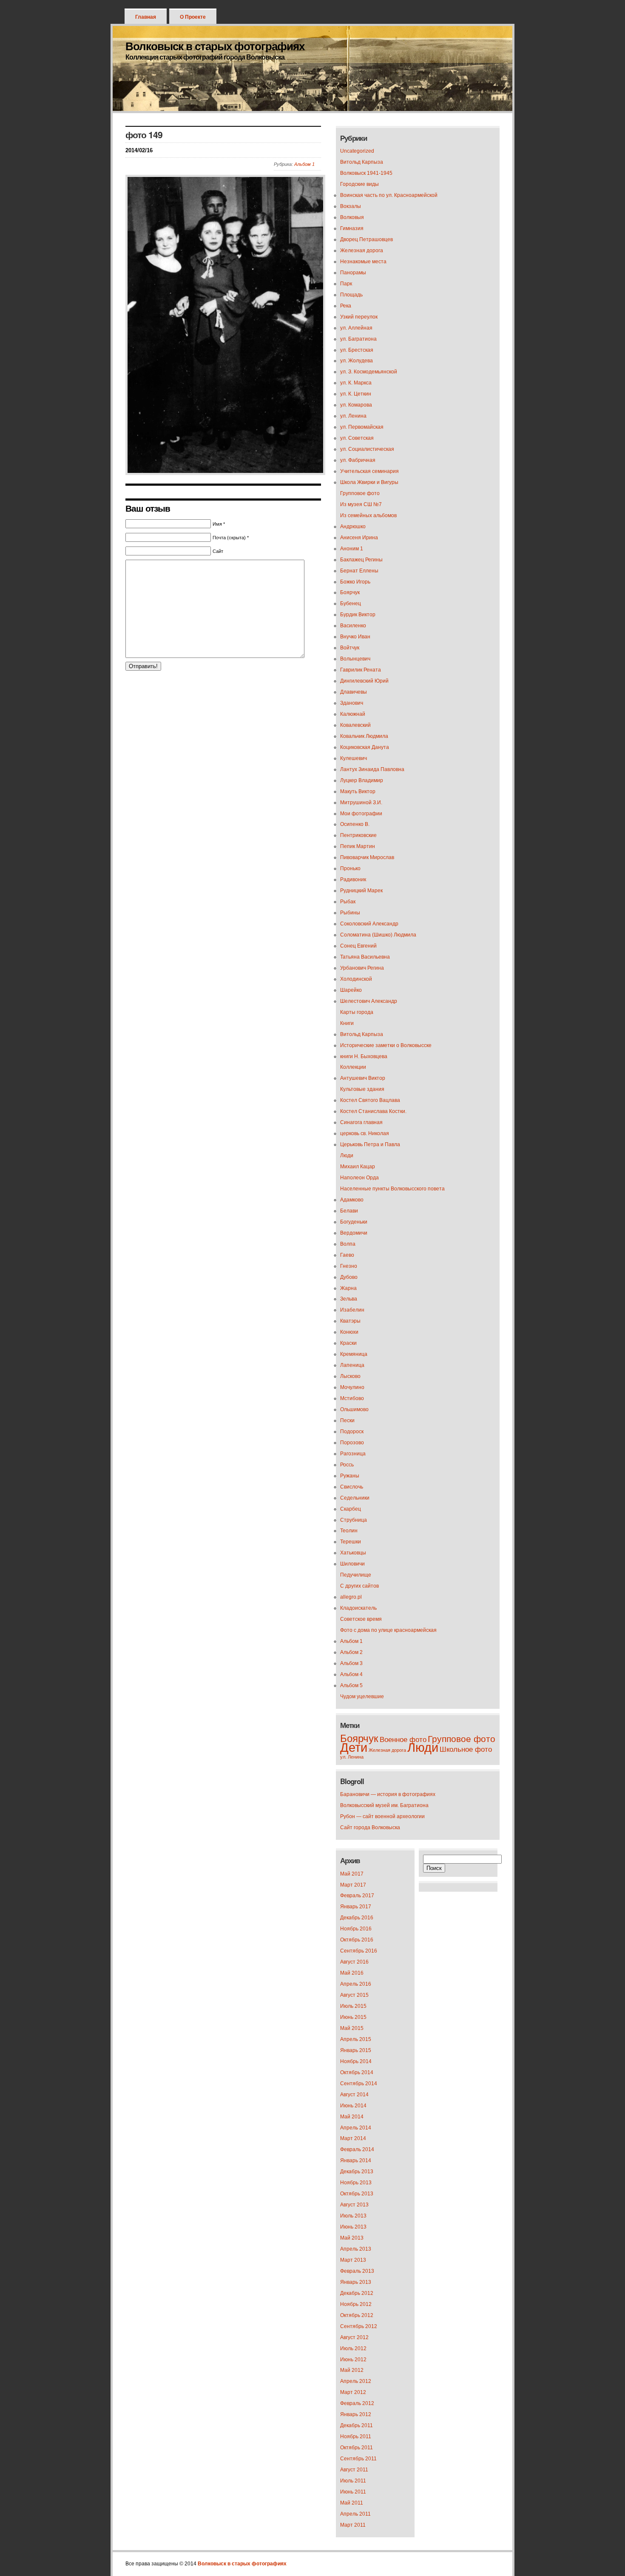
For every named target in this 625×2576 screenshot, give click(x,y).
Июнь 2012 (353, 2360)
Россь (347, 1465)
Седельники (355, 1498)
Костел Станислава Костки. (373, 1111)
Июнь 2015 (353, 2017)
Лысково (350, 1376)
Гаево (347, 1255)
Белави (349, 1211)
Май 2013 (352, 2238)
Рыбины (350, 913)
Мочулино (352, 1387)
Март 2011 (353, 2525)
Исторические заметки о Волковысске (386, 1045)
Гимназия (352, 228)
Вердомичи (354, 1233)
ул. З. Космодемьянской (369, 372)
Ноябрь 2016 (356, 1929)
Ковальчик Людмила (364, 736)
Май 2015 (352, 2028)
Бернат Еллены (359, 571)
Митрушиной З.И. (361, 803)
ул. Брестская (357, 350)
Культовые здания (362, 1089)
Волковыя (352, 217)
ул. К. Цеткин (356, 394)
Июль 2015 (353, 2006)
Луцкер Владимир (362, 780)
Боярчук (350, 592)
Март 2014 (353, 2138)
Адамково (352, 1200)
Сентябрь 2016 (359, 1951)
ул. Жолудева (357, 361)
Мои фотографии (361, 814)
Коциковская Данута (365, 747)
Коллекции (353, 1067)
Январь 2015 (356, 2050)
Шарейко (351, 990)
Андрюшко (353, 527)
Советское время (361, 1619)
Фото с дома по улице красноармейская (388, 1630)
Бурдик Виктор (358, 615)
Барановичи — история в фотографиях (388, 1794)
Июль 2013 (353, 2216)
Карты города (357, 1012)
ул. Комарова (356, 405)
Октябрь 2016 (357, 1940)
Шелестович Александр (369, 1001)
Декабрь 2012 (357, 2293)
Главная (146, 17)
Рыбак (348, 902)
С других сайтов (359, 1586)
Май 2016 (352, 1973)
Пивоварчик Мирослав (367, 857)
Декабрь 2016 (357, 1918)
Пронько (350, 868)
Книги (347, 1023)
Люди (347, 1156)
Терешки (351, 1542)
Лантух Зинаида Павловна (372, 769)
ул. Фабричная (358, 460)
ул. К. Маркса (356, 383)
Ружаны (350, 1476)
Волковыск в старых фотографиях (215, 46)
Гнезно (349, 1266)
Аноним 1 (352, 549)
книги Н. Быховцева (364, 1056)
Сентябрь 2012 (359, 2326)
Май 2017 (352, 1874)
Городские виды (359, 184)
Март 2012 (353, 2392)
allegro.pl (351, 1597)
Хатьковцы (353, 1553)
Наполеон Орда (359, 1178)
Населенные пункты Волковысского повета (392, 1189)
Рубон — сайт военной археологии (382, 1816)
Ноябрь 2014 (356, 2061)
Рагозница (353, 1454)
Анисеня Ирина (359, 538)
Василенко (353, 626)
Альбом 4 (351, 1674)
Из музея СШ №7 (361, 504)
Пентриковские (358, 835)
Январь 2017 (356, 1907)
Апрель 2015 (356, 2039)
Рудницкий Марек (361, 891)
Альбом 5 (351, 1685)
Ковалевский (355, 725)
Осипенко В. (355, 824)
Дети (354, 1747)
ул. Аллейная (356, 328)
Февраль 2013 (357, 2271)
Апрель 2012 (356, 2381)
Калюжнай (353, 714)
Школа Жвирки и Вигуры (369, 482)
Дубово (349, 1277)
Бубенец (351, 603)
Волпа (348, 1244)
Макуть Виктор (358, 791)
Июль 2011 (353, 2481)
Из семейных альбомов (368, 515)
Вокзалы (351, 206)
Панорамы (353, 273)
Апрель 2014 (356, 2128)
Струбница (354, 1520)
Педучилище (356, 1575)
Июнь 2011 (353, 2492)
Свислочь (352, 1487)
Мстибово (352, 1398)
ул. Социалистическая (367, 449)
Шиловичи (352, 1564)
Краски (348, 1343)
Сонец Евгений (358, 946)
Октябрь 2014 (357, 2072)
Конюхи (349, 1332)
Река (346, 306)
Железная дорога (362, 250)
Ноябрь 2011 (356, 2437)
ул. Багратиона (358, 339)
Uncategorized (357, 151)
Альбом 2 (351, 1652)
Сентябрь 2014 (359, 2084)
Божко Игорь (355, 582)
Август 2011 (354, 2470)
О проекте (193, 17)
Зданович (352, 703)
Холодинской (356, 979)
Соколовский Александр (369, 924)
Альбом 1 (304, 164)
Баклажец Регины (361, 560)
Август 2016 (354, 1962)
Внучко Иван (355, 637)
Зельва (349, 1299)
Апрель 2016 (356, 1984)
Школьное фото (466, 1749)
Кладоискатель (358, 1608)
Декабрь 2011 (357, 2425)
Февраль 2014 (357, 2149)
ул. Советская (357, 438)
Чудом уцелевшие (362, 1696)
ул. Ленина (353, 416)
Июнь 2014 (353, 2106)
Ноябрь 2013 (356, 2183)
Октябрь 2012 (357, 2315)
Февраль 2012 (357, 2403)
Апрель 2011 (355, 2514)
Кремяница (354, 1354)
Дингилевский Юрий (364, 681)
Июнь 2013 (353, 2227)
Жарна (348, 1288)
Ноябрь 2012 (356, 2304)
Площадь (351, 295)
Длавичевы (354, 692)
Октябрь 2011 (357, 2448)
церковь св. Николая (365, 1133)
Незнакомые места (363, 262)
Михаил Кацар (358, 1167)
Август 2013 (354, 2205)
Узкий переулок (359, 317)
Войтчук (350, 648)
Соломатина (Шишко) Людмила (378, 935)
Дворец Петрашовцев (366, 239)
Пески (347, 1420)
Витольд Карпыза (362, 162)
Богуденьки (354, 1222)
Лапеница (352, 1365)
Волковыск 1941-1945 (366, 173)
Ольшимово (354, 1409)
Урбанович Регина (362, 968)
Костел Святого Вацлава (370, 1100)
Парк (346, 284)
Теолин (349, 1531)
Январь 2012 (356, 2414)
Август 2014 (354, 2095)
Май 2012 (352, 2370)
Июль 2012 (353, 2348)
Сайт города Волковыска (370, 1827)
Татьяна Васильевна (365, 957)
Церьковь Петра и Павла (370, 1144)
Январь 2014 (356, 2160)
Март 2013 (353, 2260)
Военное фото (403, 1740)
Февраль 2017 (357, 1896)
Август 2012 (354, 2337)
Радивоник (353, 880)
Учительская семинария (369, 471)
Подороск (352, 1432)
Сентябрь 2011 (358, 2459)
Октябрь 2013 (357, 2194)
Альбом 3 (351, 1663)
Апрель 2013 (356, 2249)
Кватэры (350, 1321)
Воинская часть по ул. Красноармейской (389, 195)
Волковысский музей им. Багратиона (384, 1805)
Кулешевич (354, 758)
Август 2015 (354, 1995)
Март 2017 (353, 1885)
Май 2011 (352, 2503)
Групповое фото (360, 493)
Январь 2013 (356, 2282)
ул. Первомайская (362, 427)
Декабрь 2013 (357, 2172)
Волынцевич (355, 659)
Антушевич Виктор (363, 1078)
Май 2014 (352, 2117)
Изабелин (352, 1310)
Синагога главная (361, 1122)
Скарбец (351, 1509)
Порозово (352, 1443)
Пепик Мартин (358, 846)
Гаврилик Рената (361, 670)
